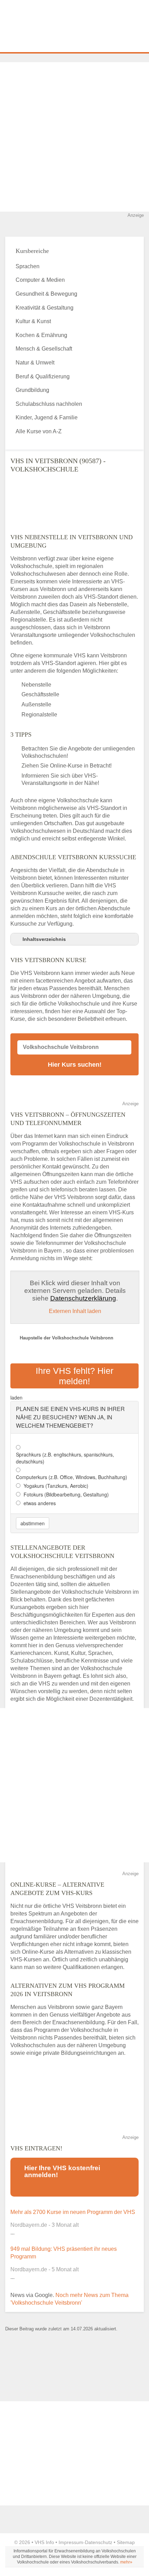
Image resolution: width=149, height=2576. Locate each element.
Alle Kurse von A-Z (39, 431)
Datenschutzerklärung (83, 1298)
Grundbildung (32, 390)
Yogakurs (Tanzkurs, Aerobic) (56, 1486)
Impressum (71, 2542)
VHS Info (44, 2542)
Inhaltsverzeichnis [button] (44, 939)
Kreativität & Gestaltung (45, 308)
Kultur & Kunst (33, 321)
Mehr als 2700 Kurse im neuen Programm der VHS (73, 2212)
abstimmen (33, 1523)
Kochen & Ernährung (41, 335)
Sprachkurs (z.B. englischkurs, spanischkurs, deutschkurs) (65, 1458)
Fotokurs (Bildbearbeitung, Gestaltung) (66, 1494)
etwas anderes (40, 1503)
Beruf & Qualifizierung (43, 376)
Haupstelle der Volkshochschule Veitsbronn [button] (67, 1338)
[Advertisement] (74, 137)
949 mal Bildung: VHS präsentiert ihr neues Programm (64, 2253)
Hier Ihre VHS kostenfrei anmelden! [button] (62, 2171)
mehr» (126, 2562)
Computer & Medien (40, 280)
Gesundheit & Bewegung (46, 294)
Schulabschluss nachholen (49, 404)
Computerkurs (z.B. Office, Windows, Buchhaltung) (72, 1477)
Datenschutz (99, 2542)
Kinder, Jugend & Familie (47, 417)
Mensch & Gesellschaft (44, 349)
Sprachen (28, 266)
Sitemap (126, 2542)
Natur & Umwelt (35, 363)
